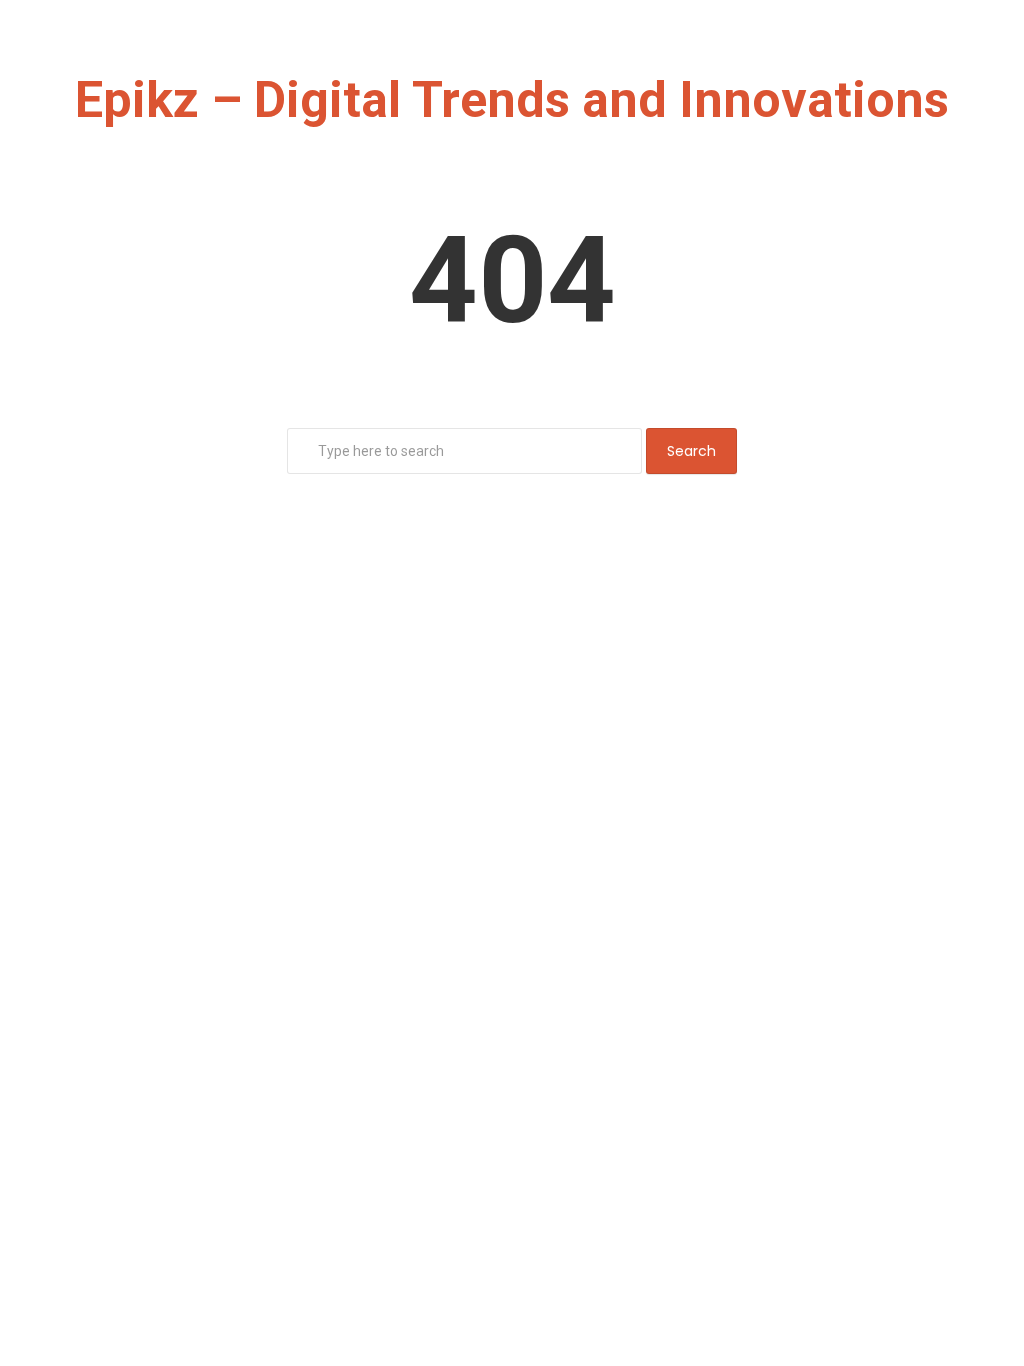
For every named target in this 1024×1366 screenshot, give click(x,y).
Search (691, 451)
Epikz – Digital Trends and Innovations (512, 100)
